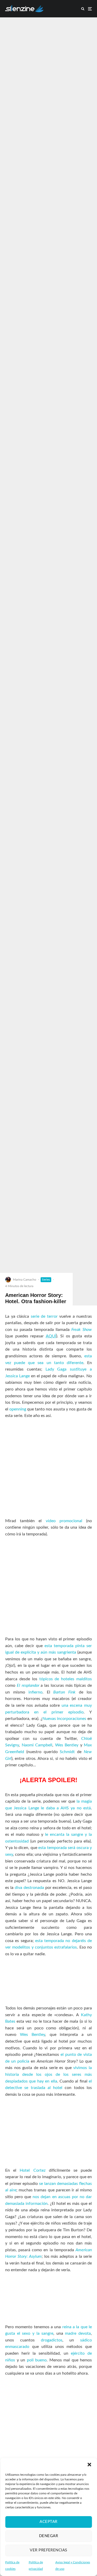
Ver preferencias (48, 2550)
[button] (89, 2465)
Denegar (48, 2536)
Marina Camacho (25, 1280)
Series (46, 1280)
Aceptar (48, 2522)
